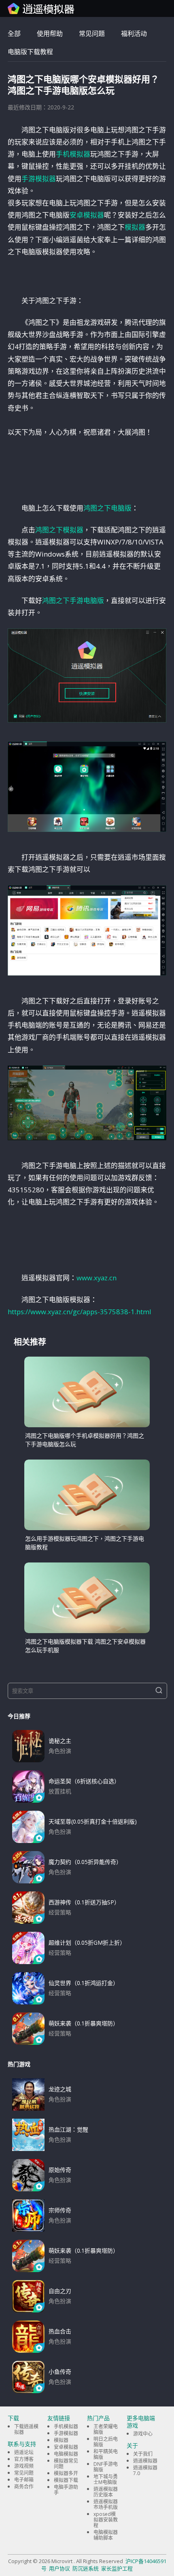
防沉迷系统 (86, 2568)
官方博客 (24, 2459)
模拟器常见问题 (66, 2464)
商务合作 (24, 2487)
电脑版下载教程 (30, 52)
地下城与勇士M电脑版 (106, 2479)
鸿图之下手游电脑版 (73, 600)
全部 (14, 34)
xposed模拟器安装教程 (106, 2520)
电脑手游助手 (66, 2490)
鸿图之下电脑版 (107, 508)
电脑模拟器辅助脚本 (106, 2535)
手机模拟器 (73, 154)
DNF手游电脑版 (106, 2467)
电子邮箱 (24, 2480)
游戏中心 (143, 2434)
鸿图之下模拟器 (59, 530)
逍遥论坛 (24, 2452)
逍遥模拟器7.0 (145, 2470)
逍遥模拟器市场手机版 (106, 2504)
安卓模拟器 (87, 215)
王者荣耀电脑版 (106, 2429)
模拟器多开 (66, 2473)
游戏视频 (24, 2466)
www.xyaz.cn (97, 1278)
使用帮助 (50, 34)
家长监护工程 (117, 2568)
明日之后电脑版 (106, 2442)
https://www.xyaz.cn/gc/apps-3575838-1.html (80, 1312)
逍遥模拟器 (145, 2461)
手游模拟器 (39, 179)
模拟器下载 (66, 2480)
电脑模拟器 (66, 2454)
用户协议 (59, 2568)
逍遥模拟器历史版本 (106, 2492)
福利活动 (134, 34)
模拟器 (135, 227)
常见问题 (92, 34)
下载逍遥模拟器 (26, 2429)
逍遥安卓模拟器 (41, 8)
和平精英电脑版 (106, 2454)
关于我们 (143, 2454)
